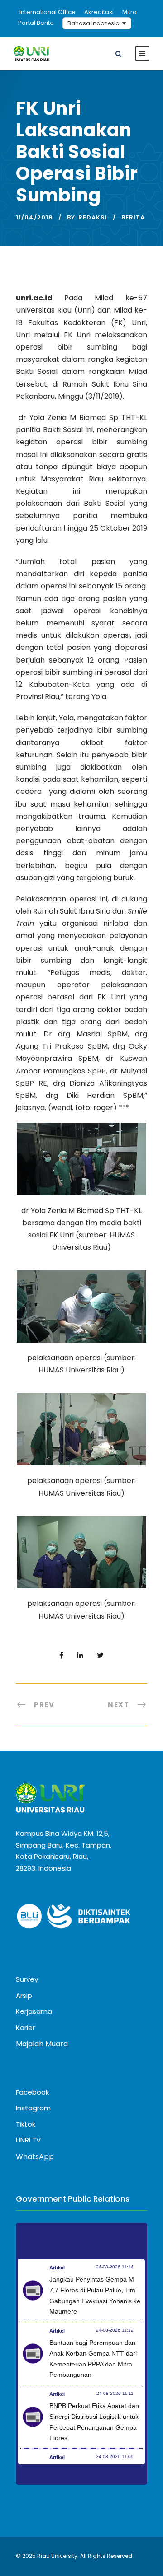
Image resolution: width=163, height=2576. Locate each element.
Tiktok (26, 2124)
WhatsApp (35, 2157)
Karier (25, 2028)
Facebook (32, 2092)
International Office (48, 12)
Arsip (24, 1995)
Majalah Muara (42, 2044)
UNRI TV (28, 2140)
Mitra (129, 12)
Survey (27, 1979)
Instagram (33, 2108)
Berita (133, 217)
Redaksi (93, 217)
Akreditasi (99, 12)
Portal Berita (36, 23)
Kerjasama (34, 2011)
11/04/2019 (34, 217)
